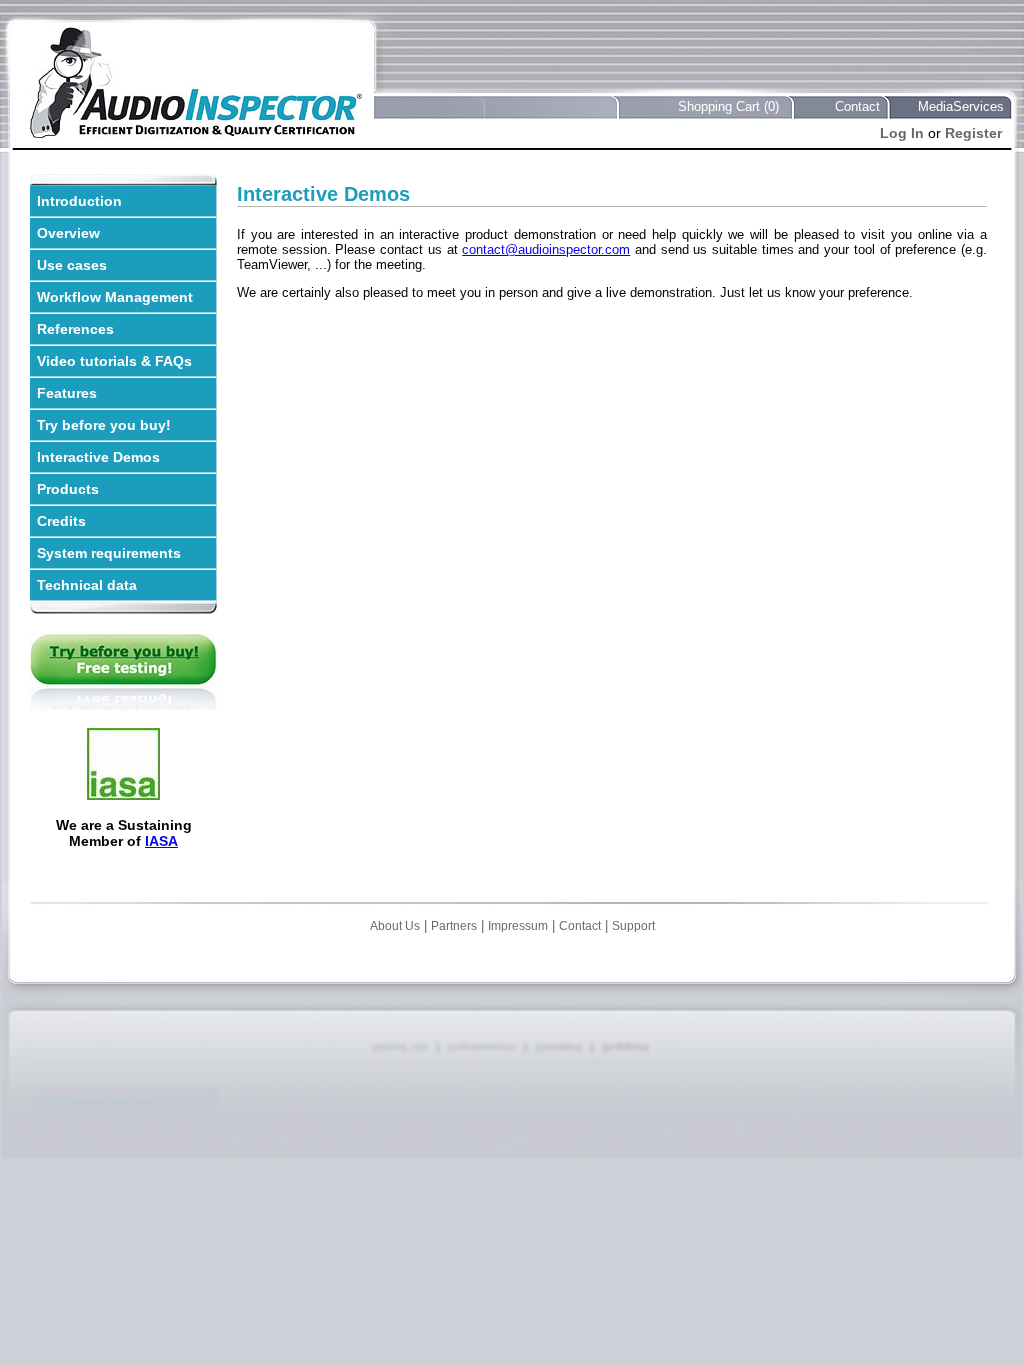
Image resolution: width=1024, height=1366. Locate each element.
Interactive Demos (98, 457)
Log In (902, 133)
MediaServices (961, 106)
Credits (61, 521)
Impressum (518, 926)
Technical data (87, 585)
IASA (161, 841)
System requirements (109, 553)
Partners (454, 926)
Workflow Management (115, 297)
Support (633, 926)
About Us (395, 926)
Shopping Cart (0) (728, 106)
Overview (68, 233)
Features (67, 393)
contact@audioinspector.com (546, 249)
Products (68, 489)
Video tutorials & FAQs (114, 361)
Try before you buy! (104, 425)
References (75, 329)
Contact (857, 106)
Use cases (72, 265)
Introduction (79, 201)
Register (973, 133)
